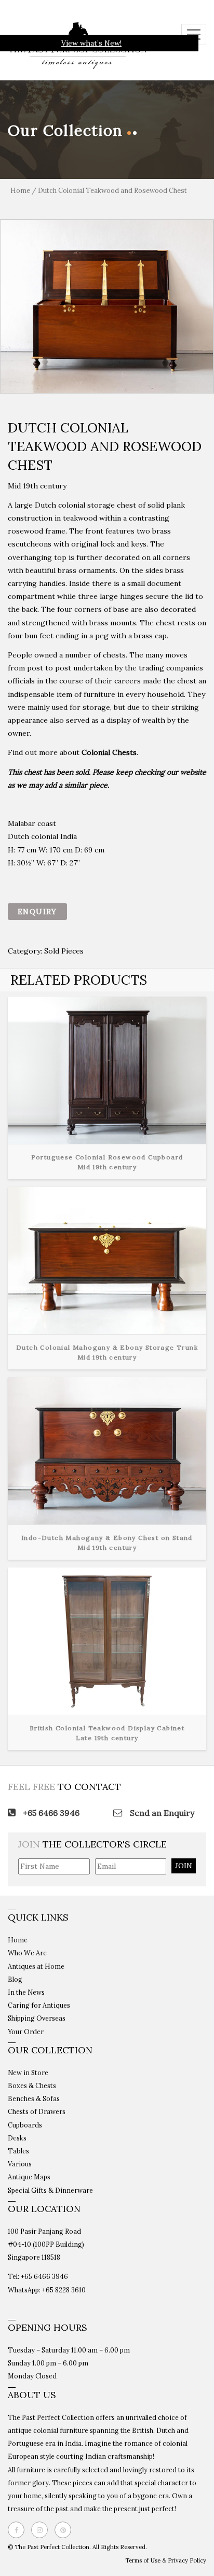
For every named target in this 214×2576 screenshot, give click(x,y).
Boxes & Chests (32, 2085)
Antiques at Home (36, 1966)
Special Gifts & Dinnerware (50, 2190)
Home (20, 191)
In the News (26, 1992)
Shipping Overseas (37, 2018)
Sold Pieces (64, 951)
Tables (18, 2151)
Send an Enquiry (161, 1813)
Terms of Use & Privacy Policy (166, 2560)
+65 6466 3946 (50, 1813)
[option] (107, 306)
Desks (17, 2138)
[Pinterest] (65, 2530)
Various (20, 2164)
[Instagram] (42, 2530)
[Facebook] (19, 2530)
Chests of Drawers (37, 2111)
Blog (15, 1979)
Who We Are (27, 1953)
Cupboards (25, 2125)
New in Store (28, 2073)
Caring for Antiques (39, 2005)
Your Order (26, 2032)
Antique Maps (29, 2177)
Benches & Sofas (34, 2098)
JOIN (184, 1866)
